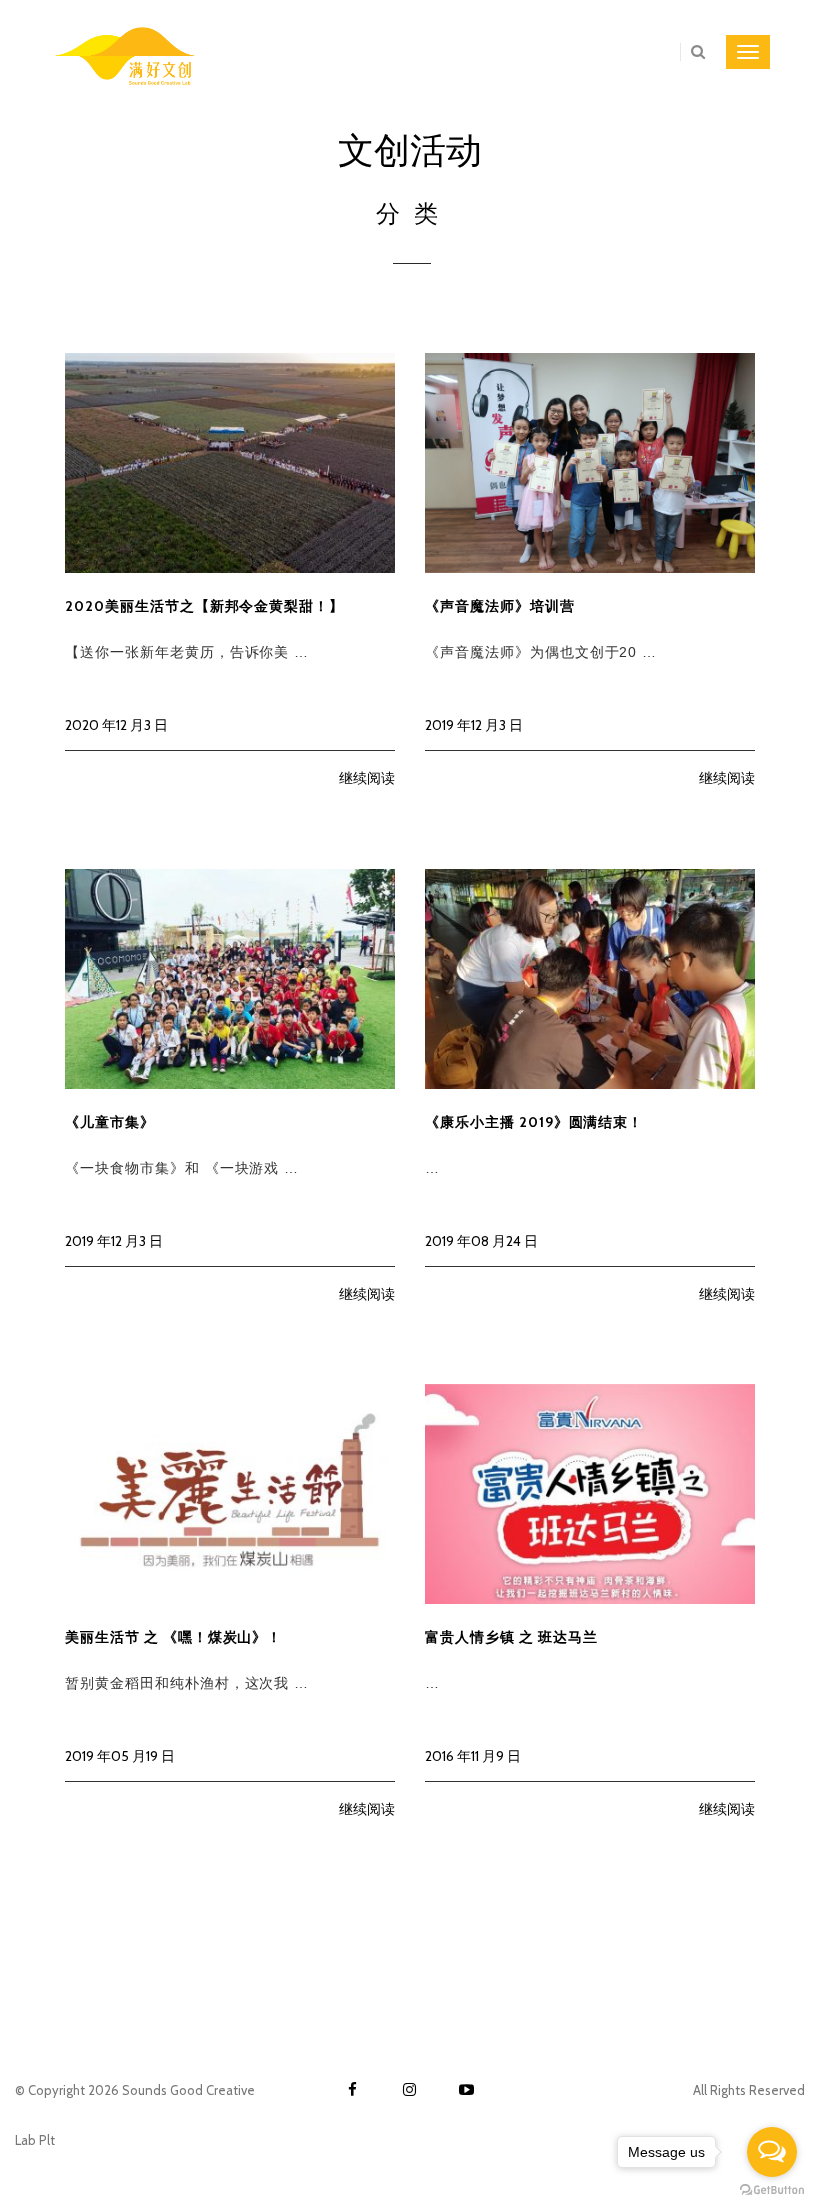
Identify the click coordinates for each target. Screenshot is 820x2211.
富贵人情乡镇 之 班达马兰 (511, 1637)
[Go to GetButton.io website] (772, 2190)
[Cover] (230, 462)
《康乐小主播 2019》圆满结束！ (534, 1122)
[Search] (692, 52)
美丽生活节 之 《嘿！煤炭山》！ (173, 1637)
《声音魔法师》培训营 (500, 606)
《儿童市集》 (110, 1122)
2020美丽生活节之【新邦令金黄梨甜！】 (204, 606)
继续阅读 (367, 778)
